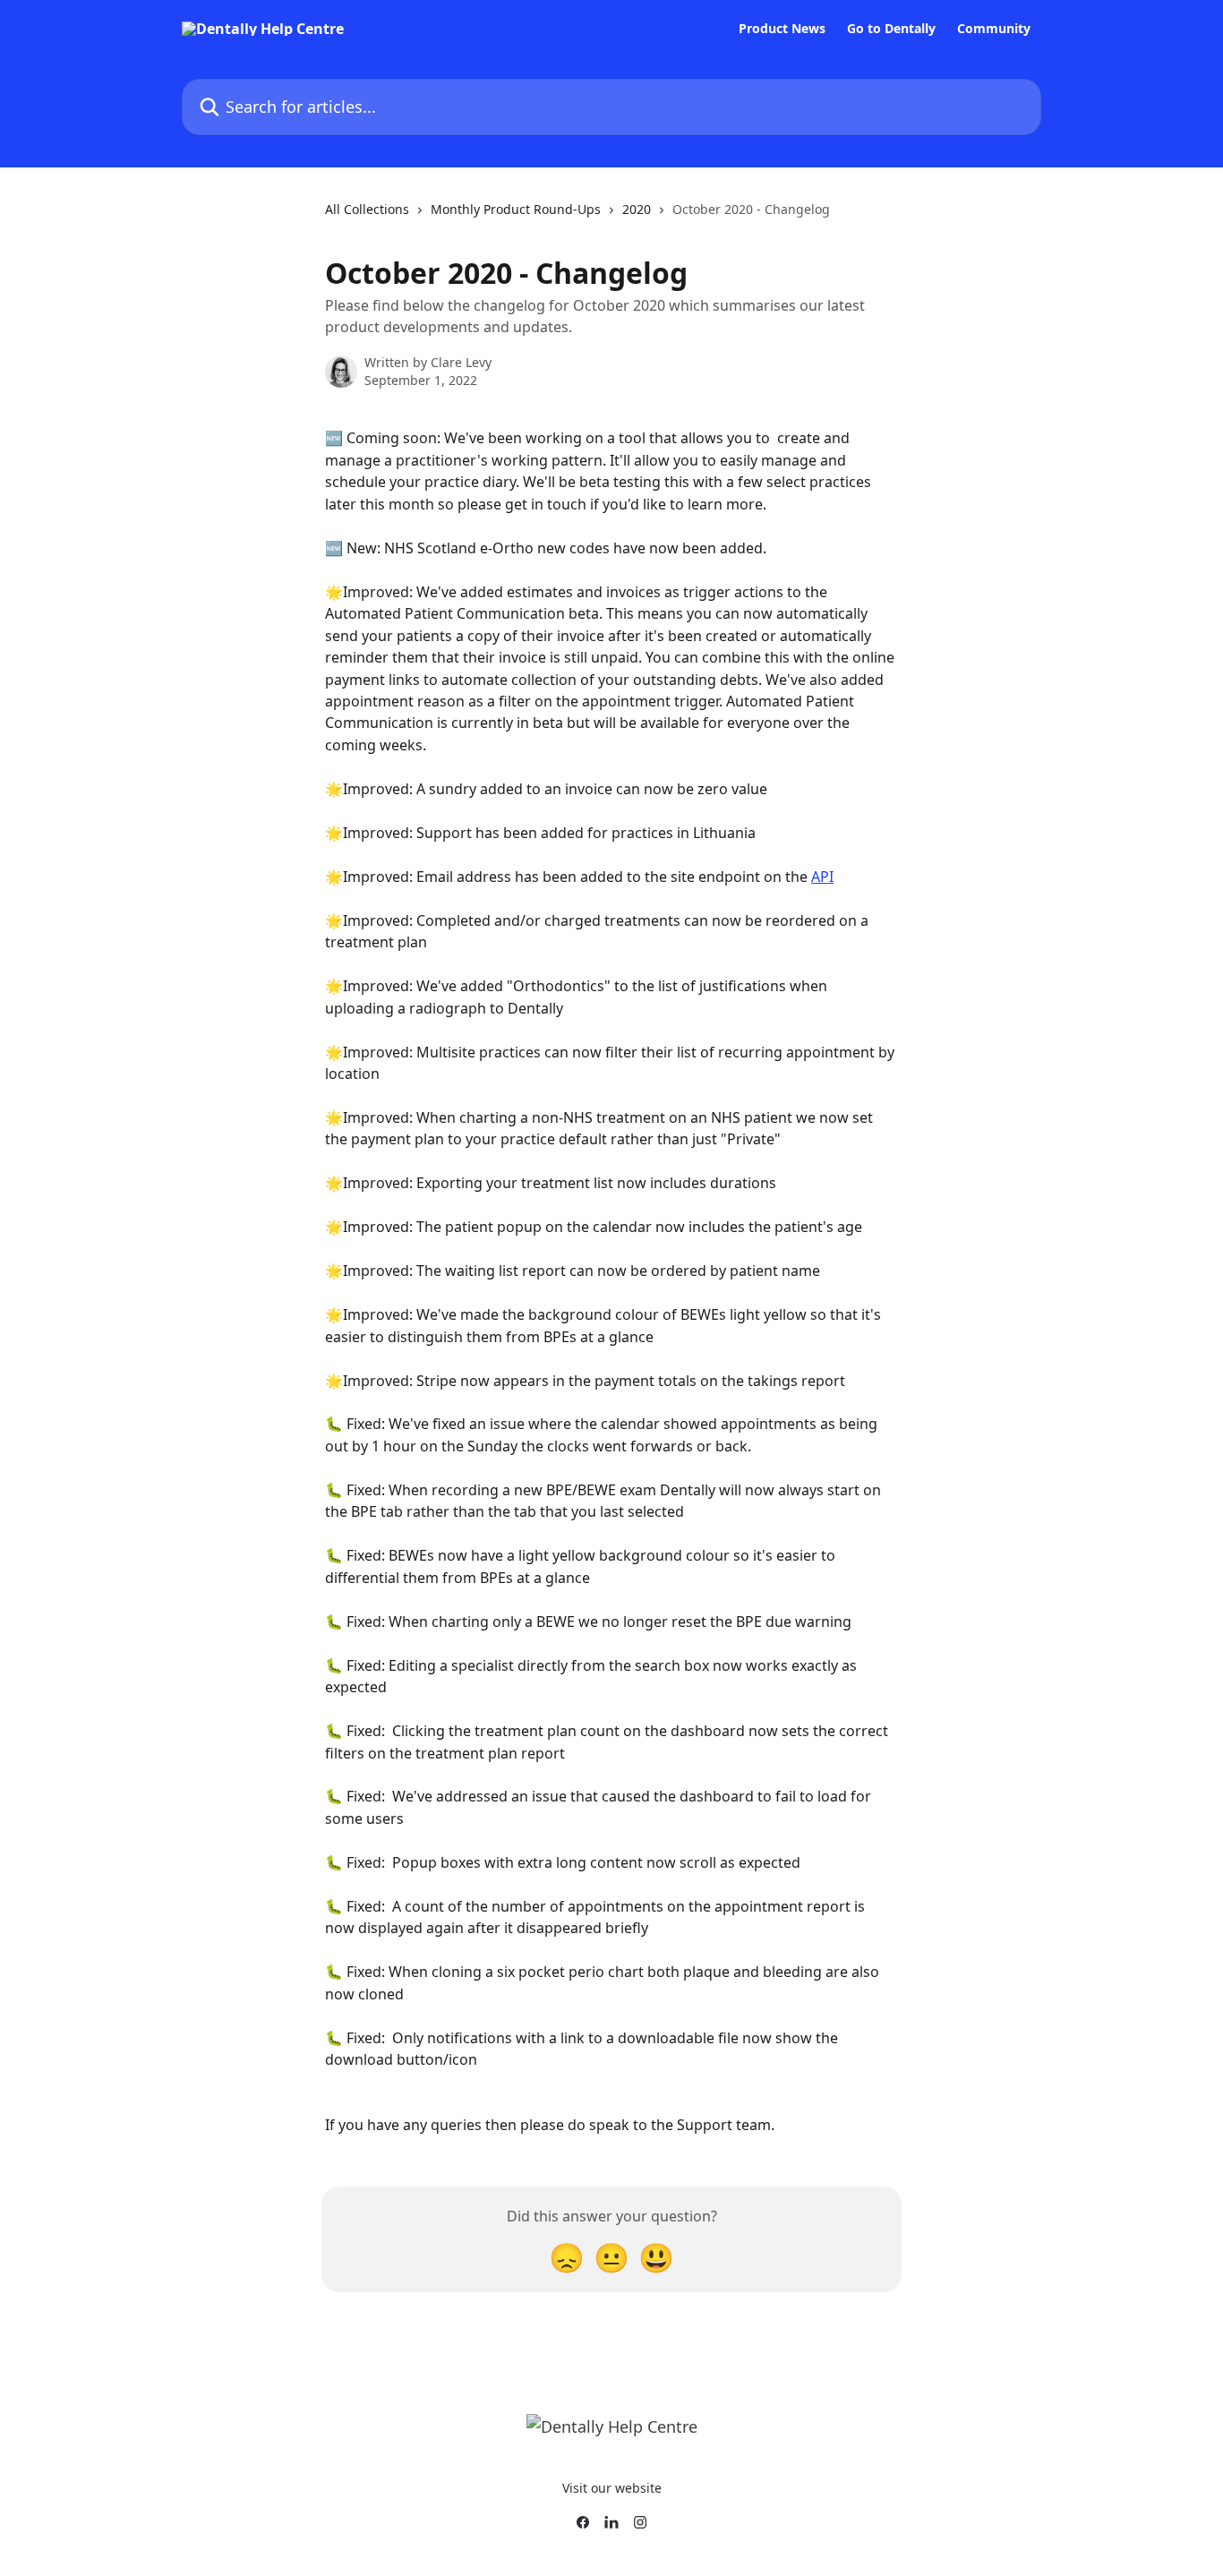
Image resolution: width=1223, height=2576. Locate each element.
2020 (637, 209)
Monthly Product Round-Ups (516, 209)
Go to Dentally (891, 29)
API (822, 877)
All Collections (367, 209)
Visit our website (612, 2488)
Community (994, 29)
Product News (782, 29)
